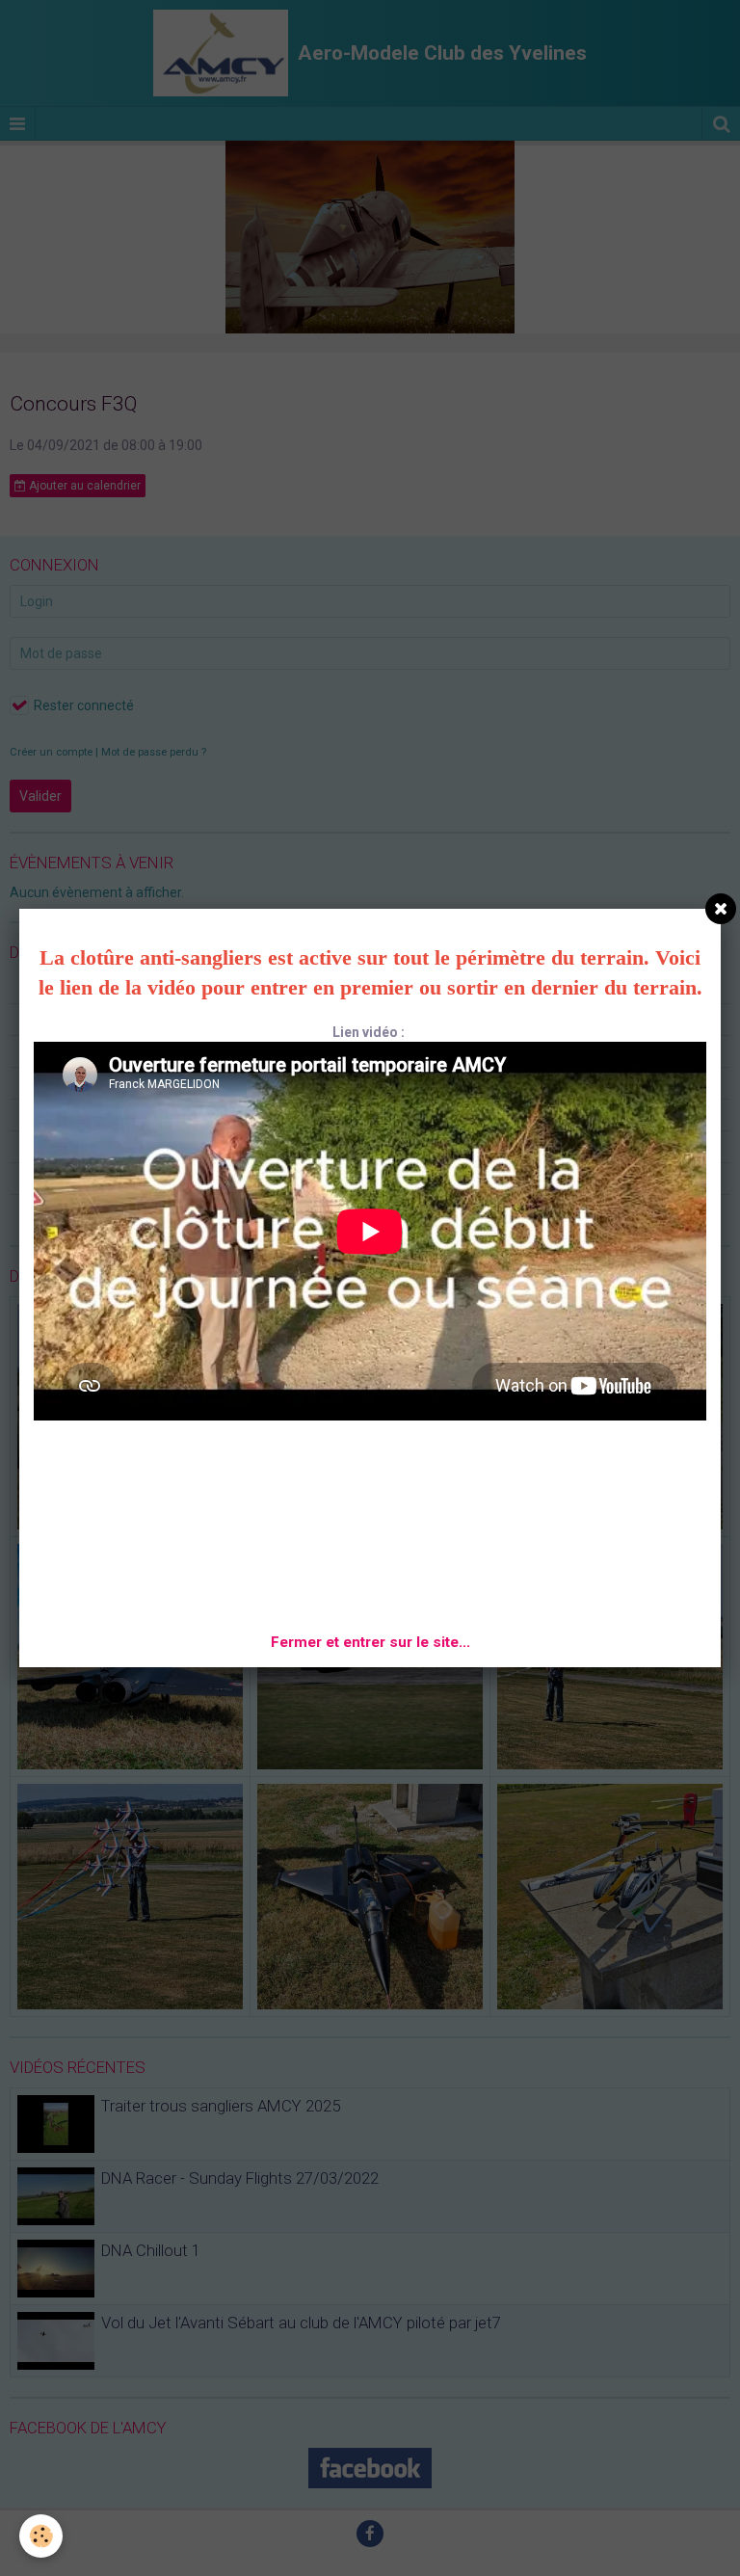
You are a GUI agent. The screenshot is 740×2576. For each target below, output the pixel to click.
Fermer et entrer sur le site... (370, 1642)
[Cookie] (41, 2536)
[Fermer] (721, 909)
